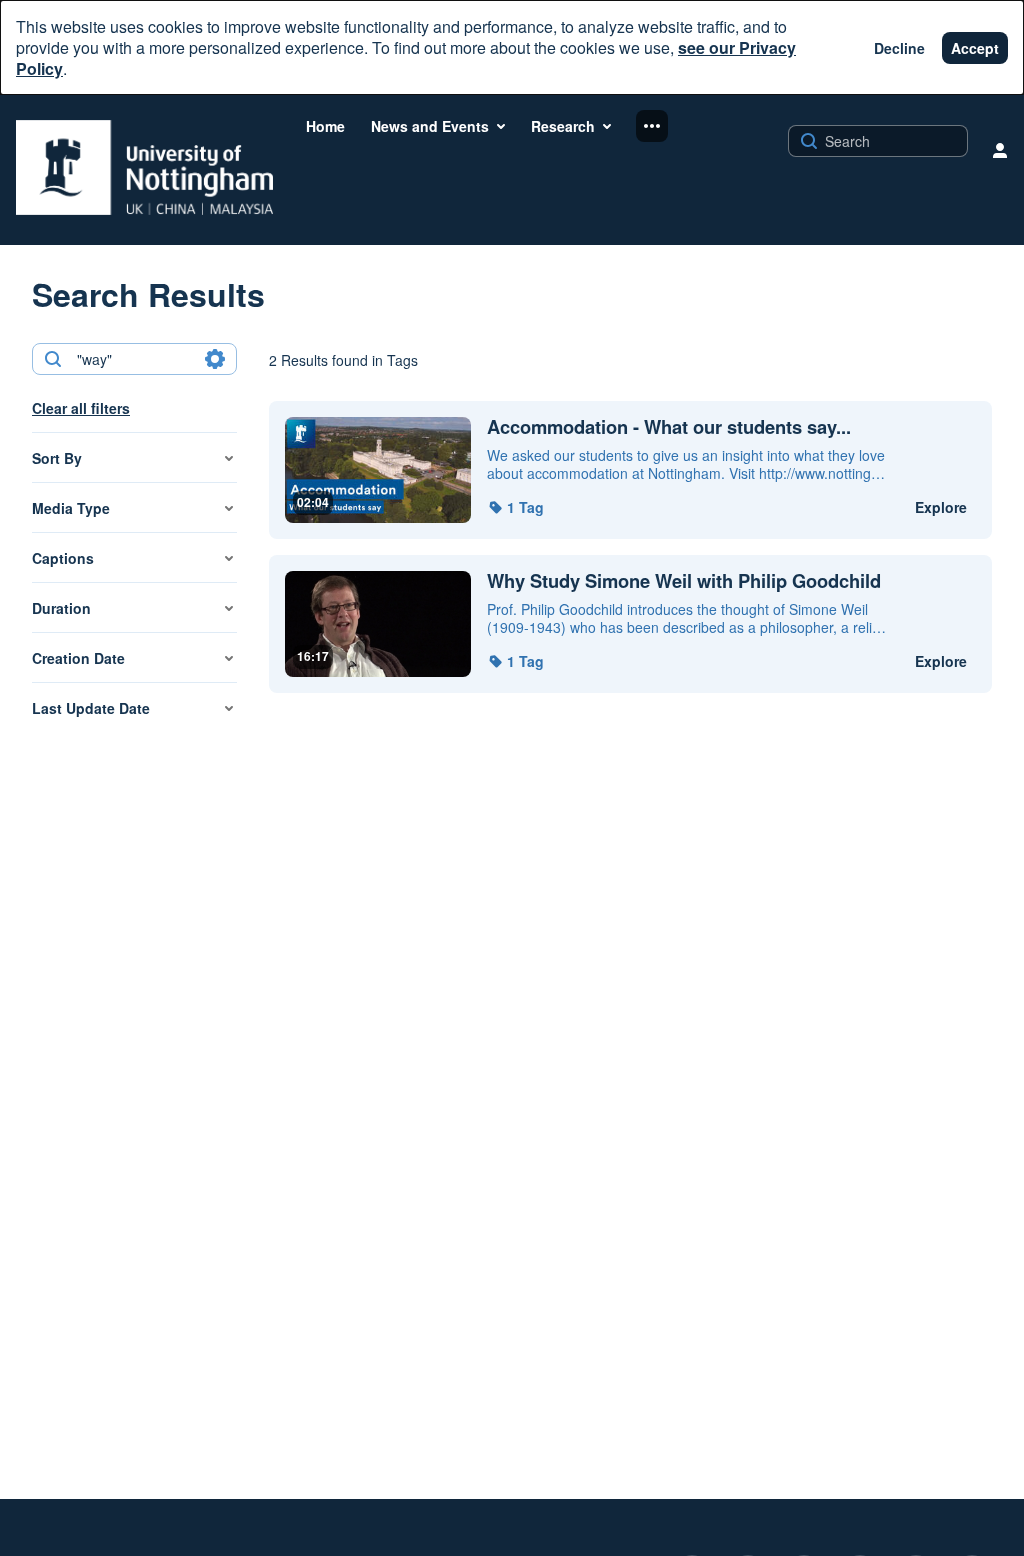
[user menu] (1000, 150)
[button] (515, 507)
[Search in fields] (215, 359)
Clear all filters (81, 408)
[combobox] (133, 359)
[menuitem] (325, 126)
